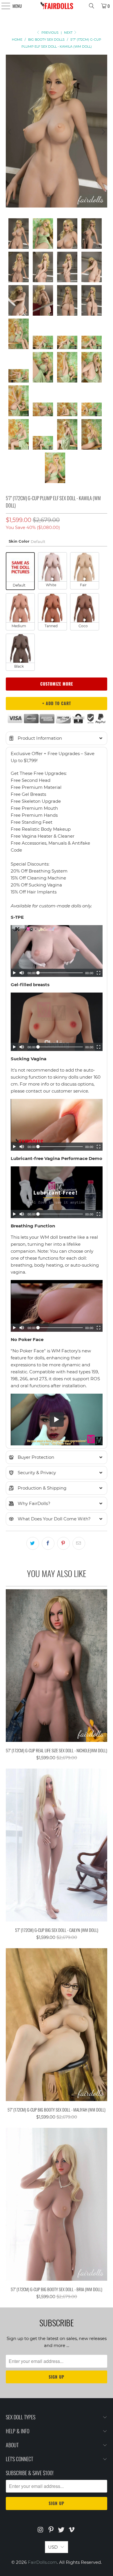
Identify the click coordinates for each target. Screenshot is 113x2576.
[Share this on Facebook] (48, 1543)
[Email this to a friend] (79, 1543)
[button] (57, 738)
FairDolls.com (42, 2562)
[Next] (103, 132)
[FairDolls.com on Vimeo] (72, 2530)
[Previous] (10, 132)
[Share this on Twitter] (33, 1543)
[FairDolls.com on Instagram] (41, 2530)
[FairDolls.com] (57, 6)
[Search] (92, 6)
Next (69, 33)
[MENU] (3, 6)
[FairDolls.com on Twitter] (61, 2530)
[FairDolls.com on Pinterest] (51, 2530)
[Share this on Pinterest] (63, 1543)
